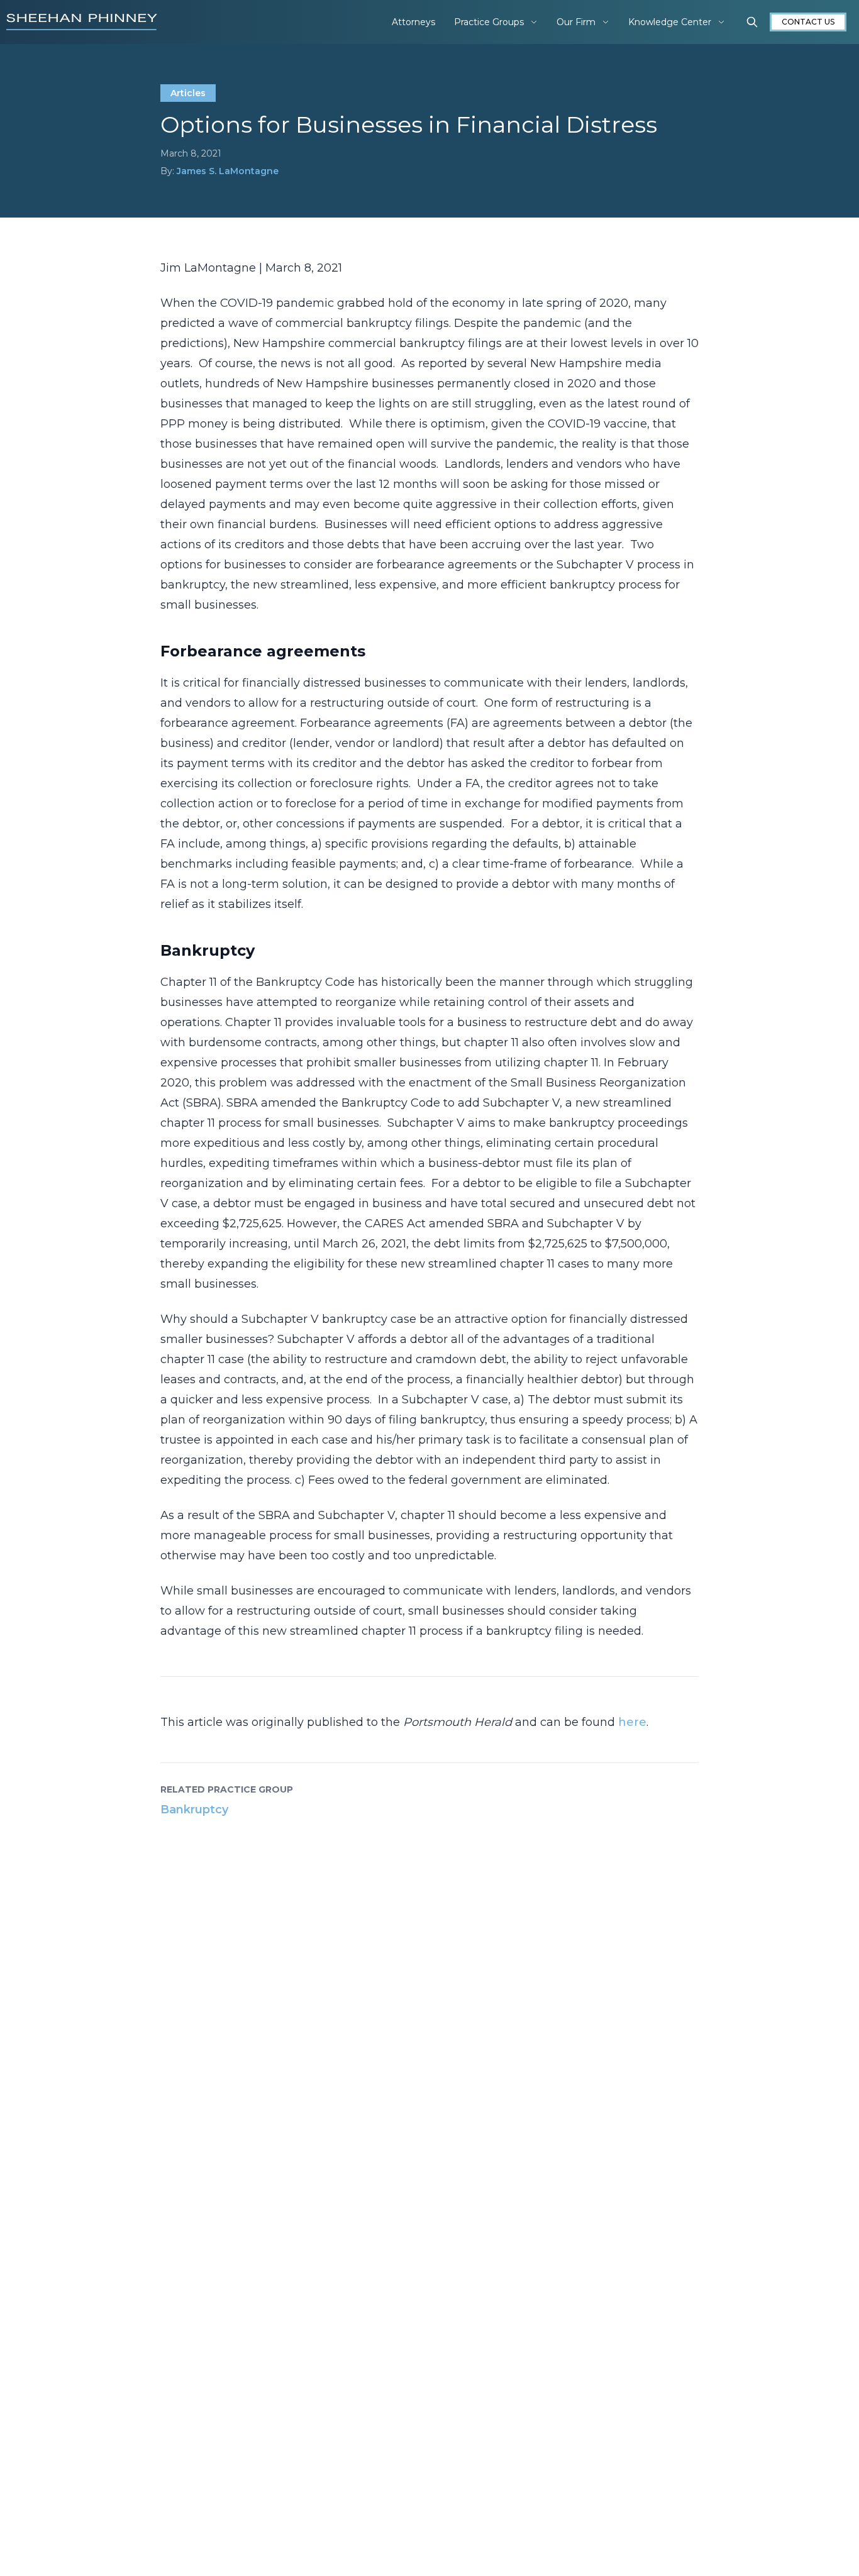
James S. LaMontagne (228, 171)
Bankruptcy (194, 1810)
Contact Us (808, 22)
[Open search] (752, 22)
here (632, 1722)
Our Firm (576, 22)
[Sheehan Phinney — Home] (82, 22)
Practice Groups (489, 22)
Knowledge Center (670, 22)
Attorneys (413, 22)
